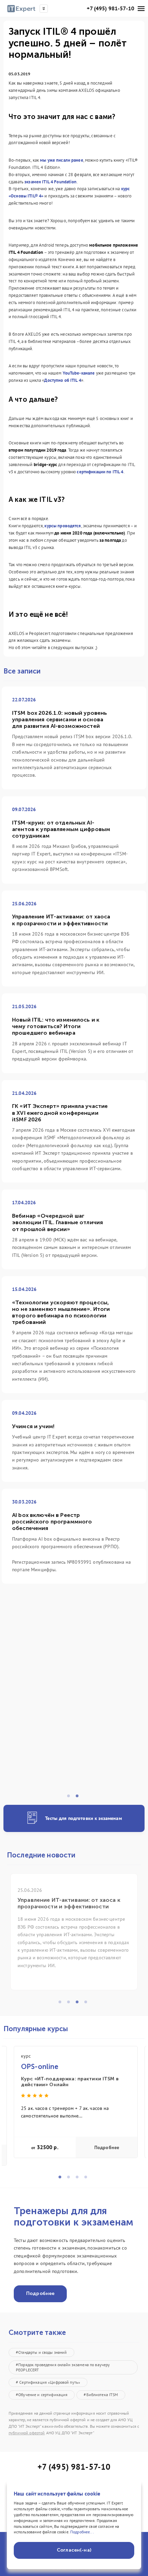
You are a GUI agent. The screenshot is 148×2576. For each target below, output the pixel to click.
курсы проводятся (63, 526)
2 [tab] (79, 1798)
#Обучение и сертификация (42, 2395)
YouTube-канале (79, 373)
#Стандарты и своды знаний (41, 2352)
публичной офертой (27, 2433)
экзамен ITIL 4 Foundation (51, 182)
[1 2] (74, 1701)
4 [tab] (88, 2004)
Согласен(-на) (74, 2550)
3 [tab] (79, 2004)
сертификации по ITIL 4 (100, 472)
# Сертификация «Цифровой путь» (48, 2382)
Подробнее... (82, 2532)
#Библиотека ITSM (101, 2395)
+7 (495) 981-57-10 (110, 8)
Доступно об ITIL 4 (63, 380)
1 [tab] (71, 1798)
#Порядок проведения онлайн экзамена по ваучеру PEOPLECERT (63, 2367)
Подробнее (107, 2148)
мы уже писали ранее (62, 160)
